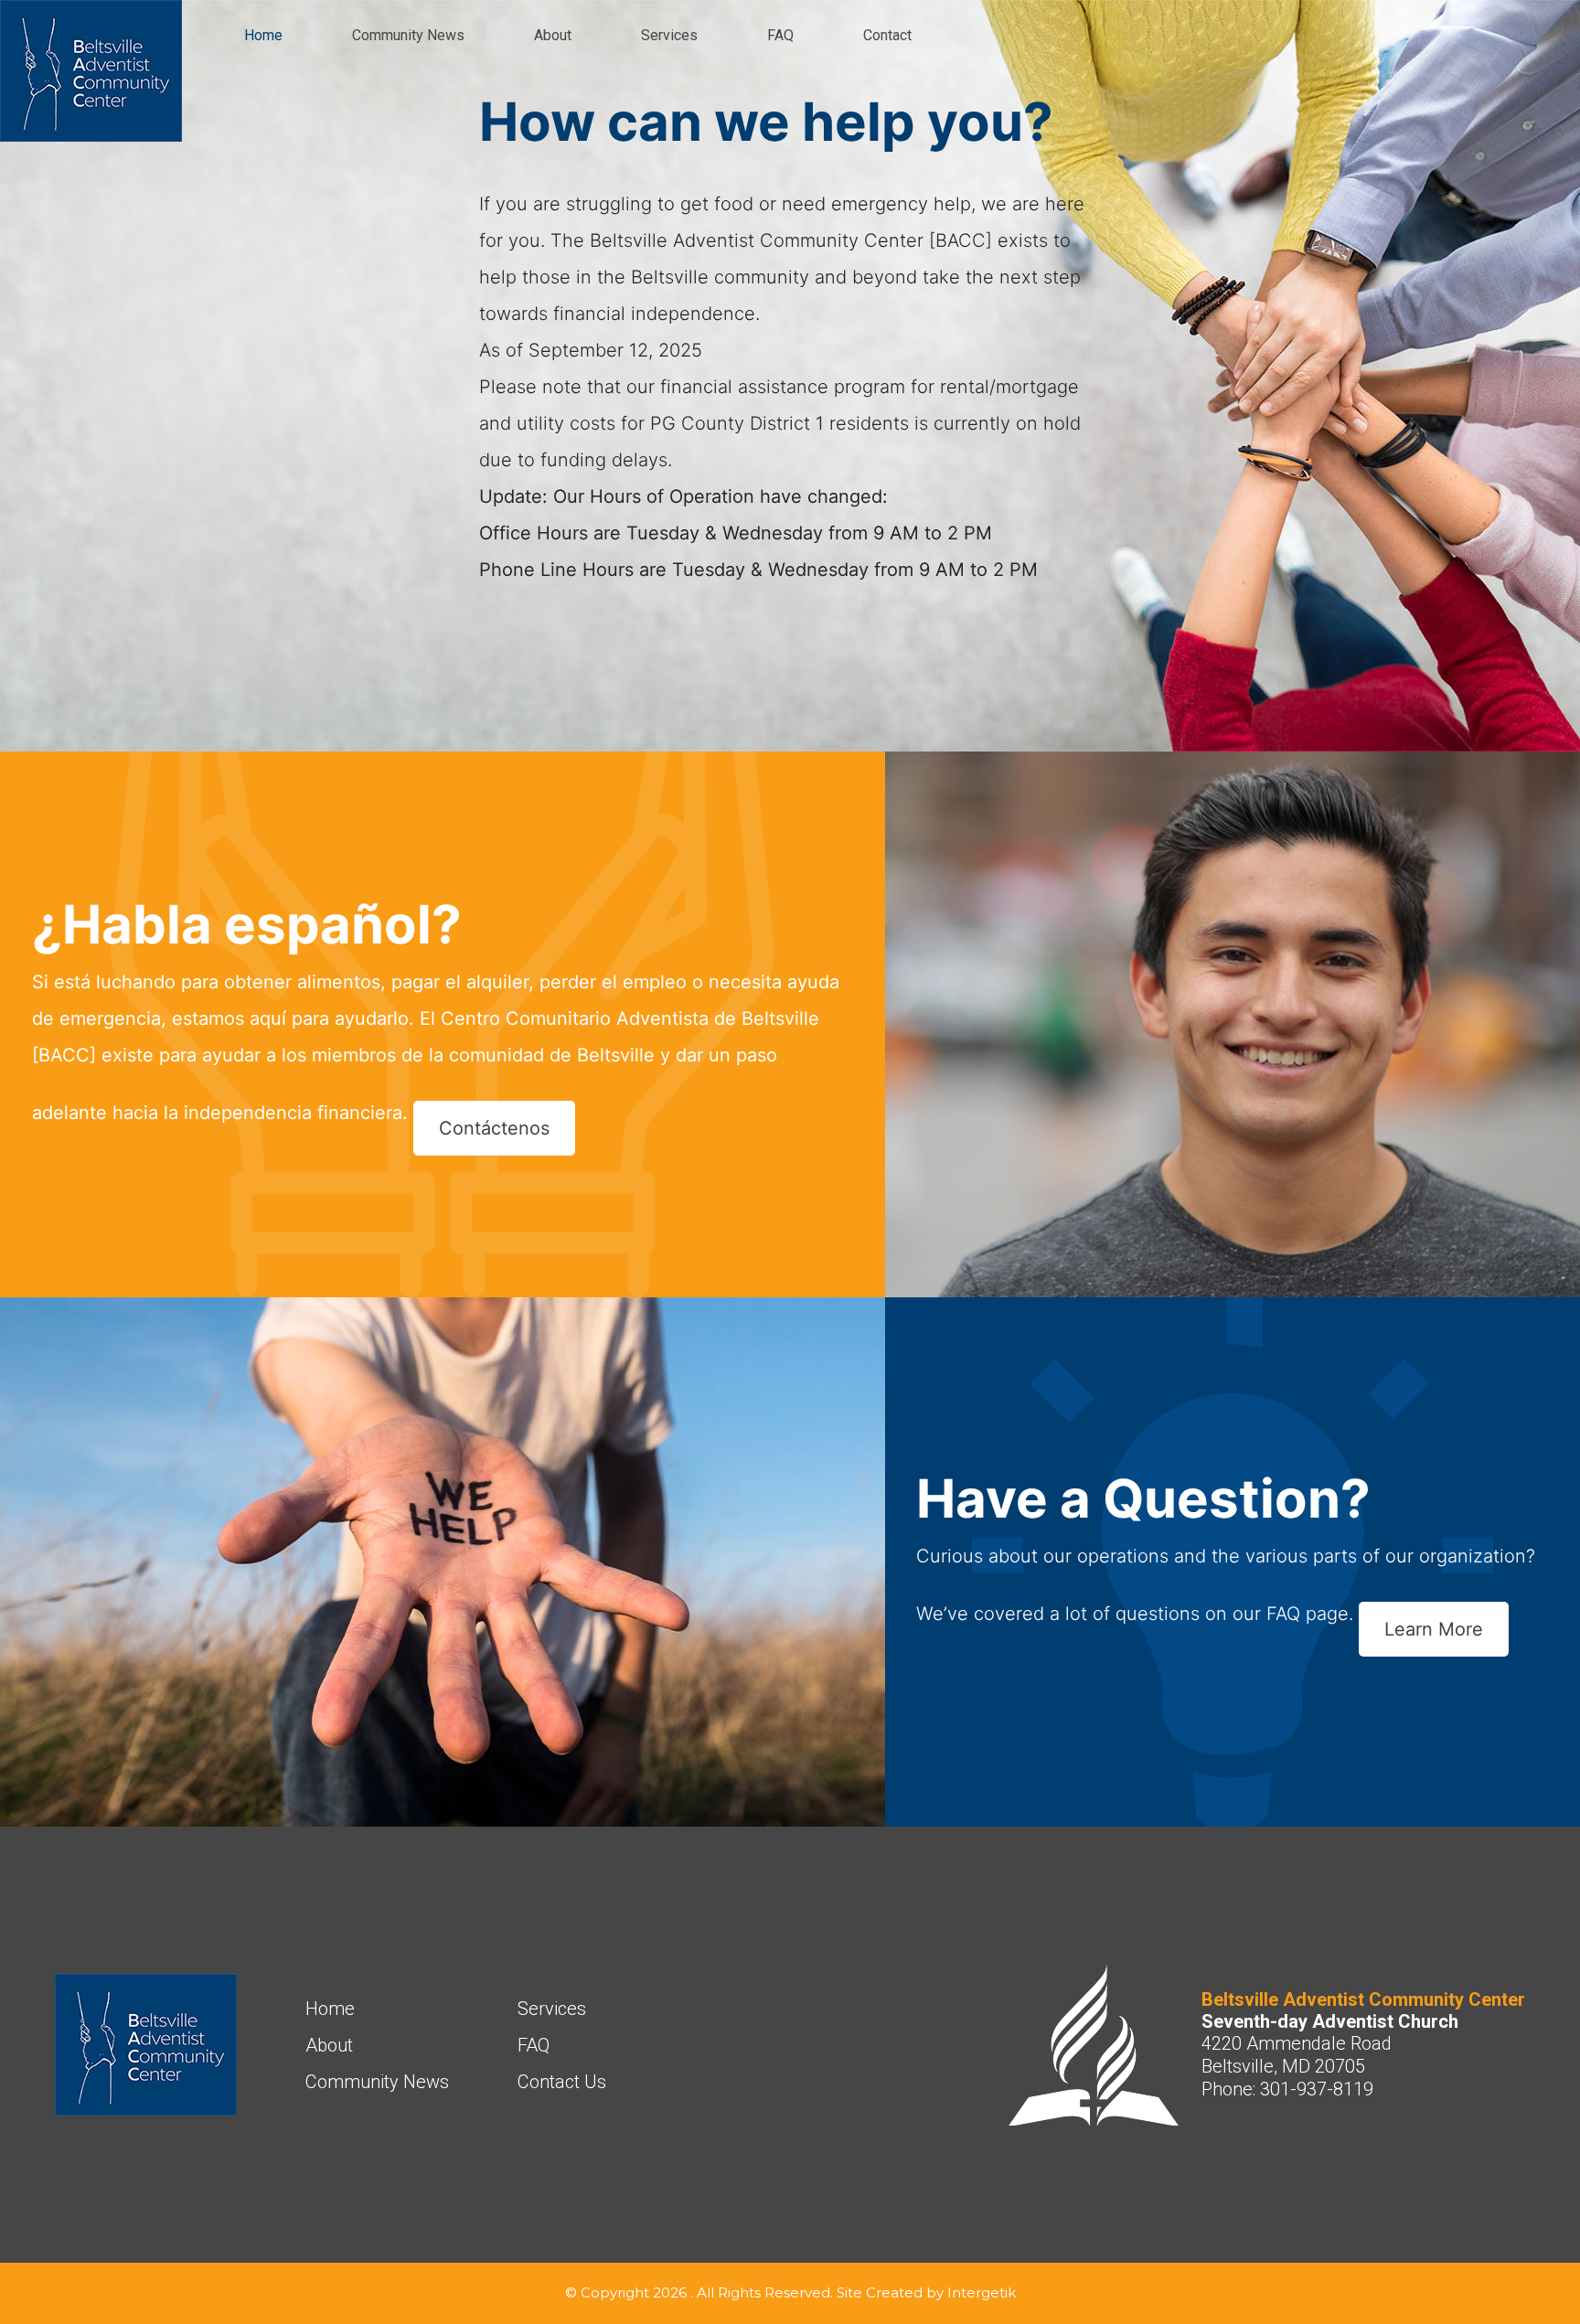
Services (669, 35)
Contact (887, 35)
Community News (408, 35)
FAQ (780, 35)
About (553, 35)
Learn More (1434, 1629)
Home (263, 35)
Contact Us (562, 2082)
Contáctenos (494, 1128)
